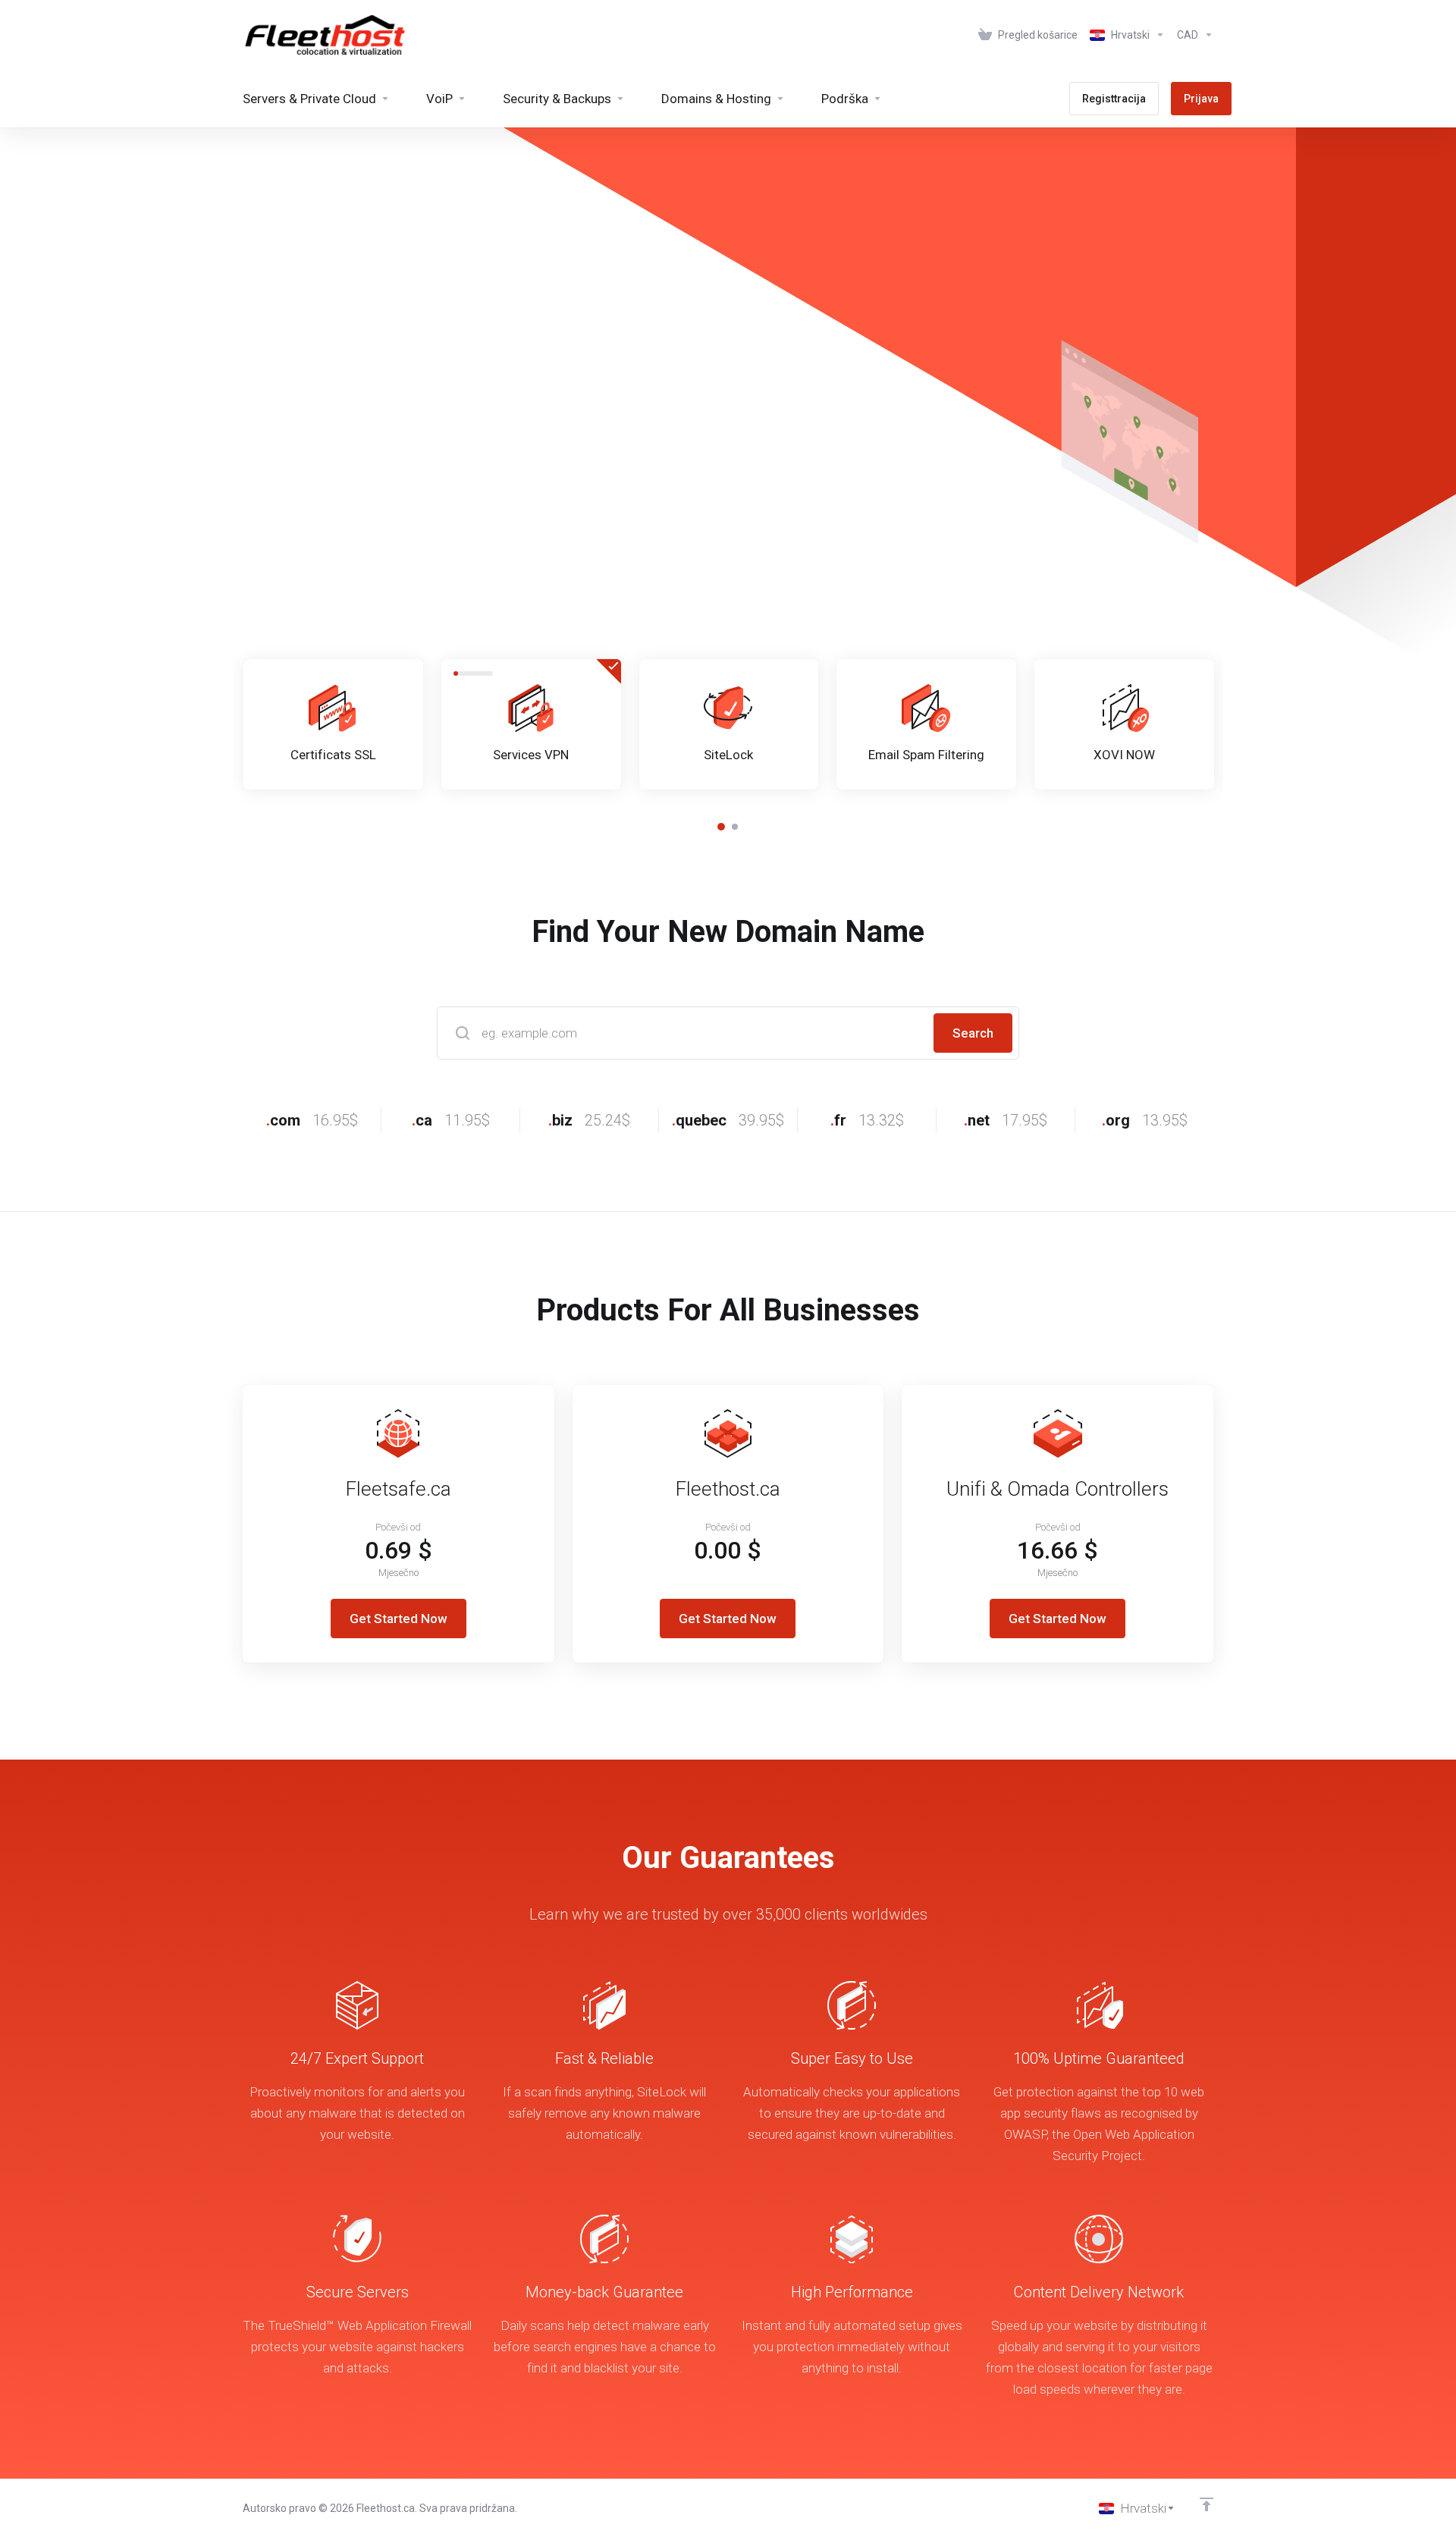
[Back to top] (1207, 2504)
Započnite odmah (313, 473)
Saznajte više (457, 473)
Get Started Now (399, 1619)
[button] (721, 827)
